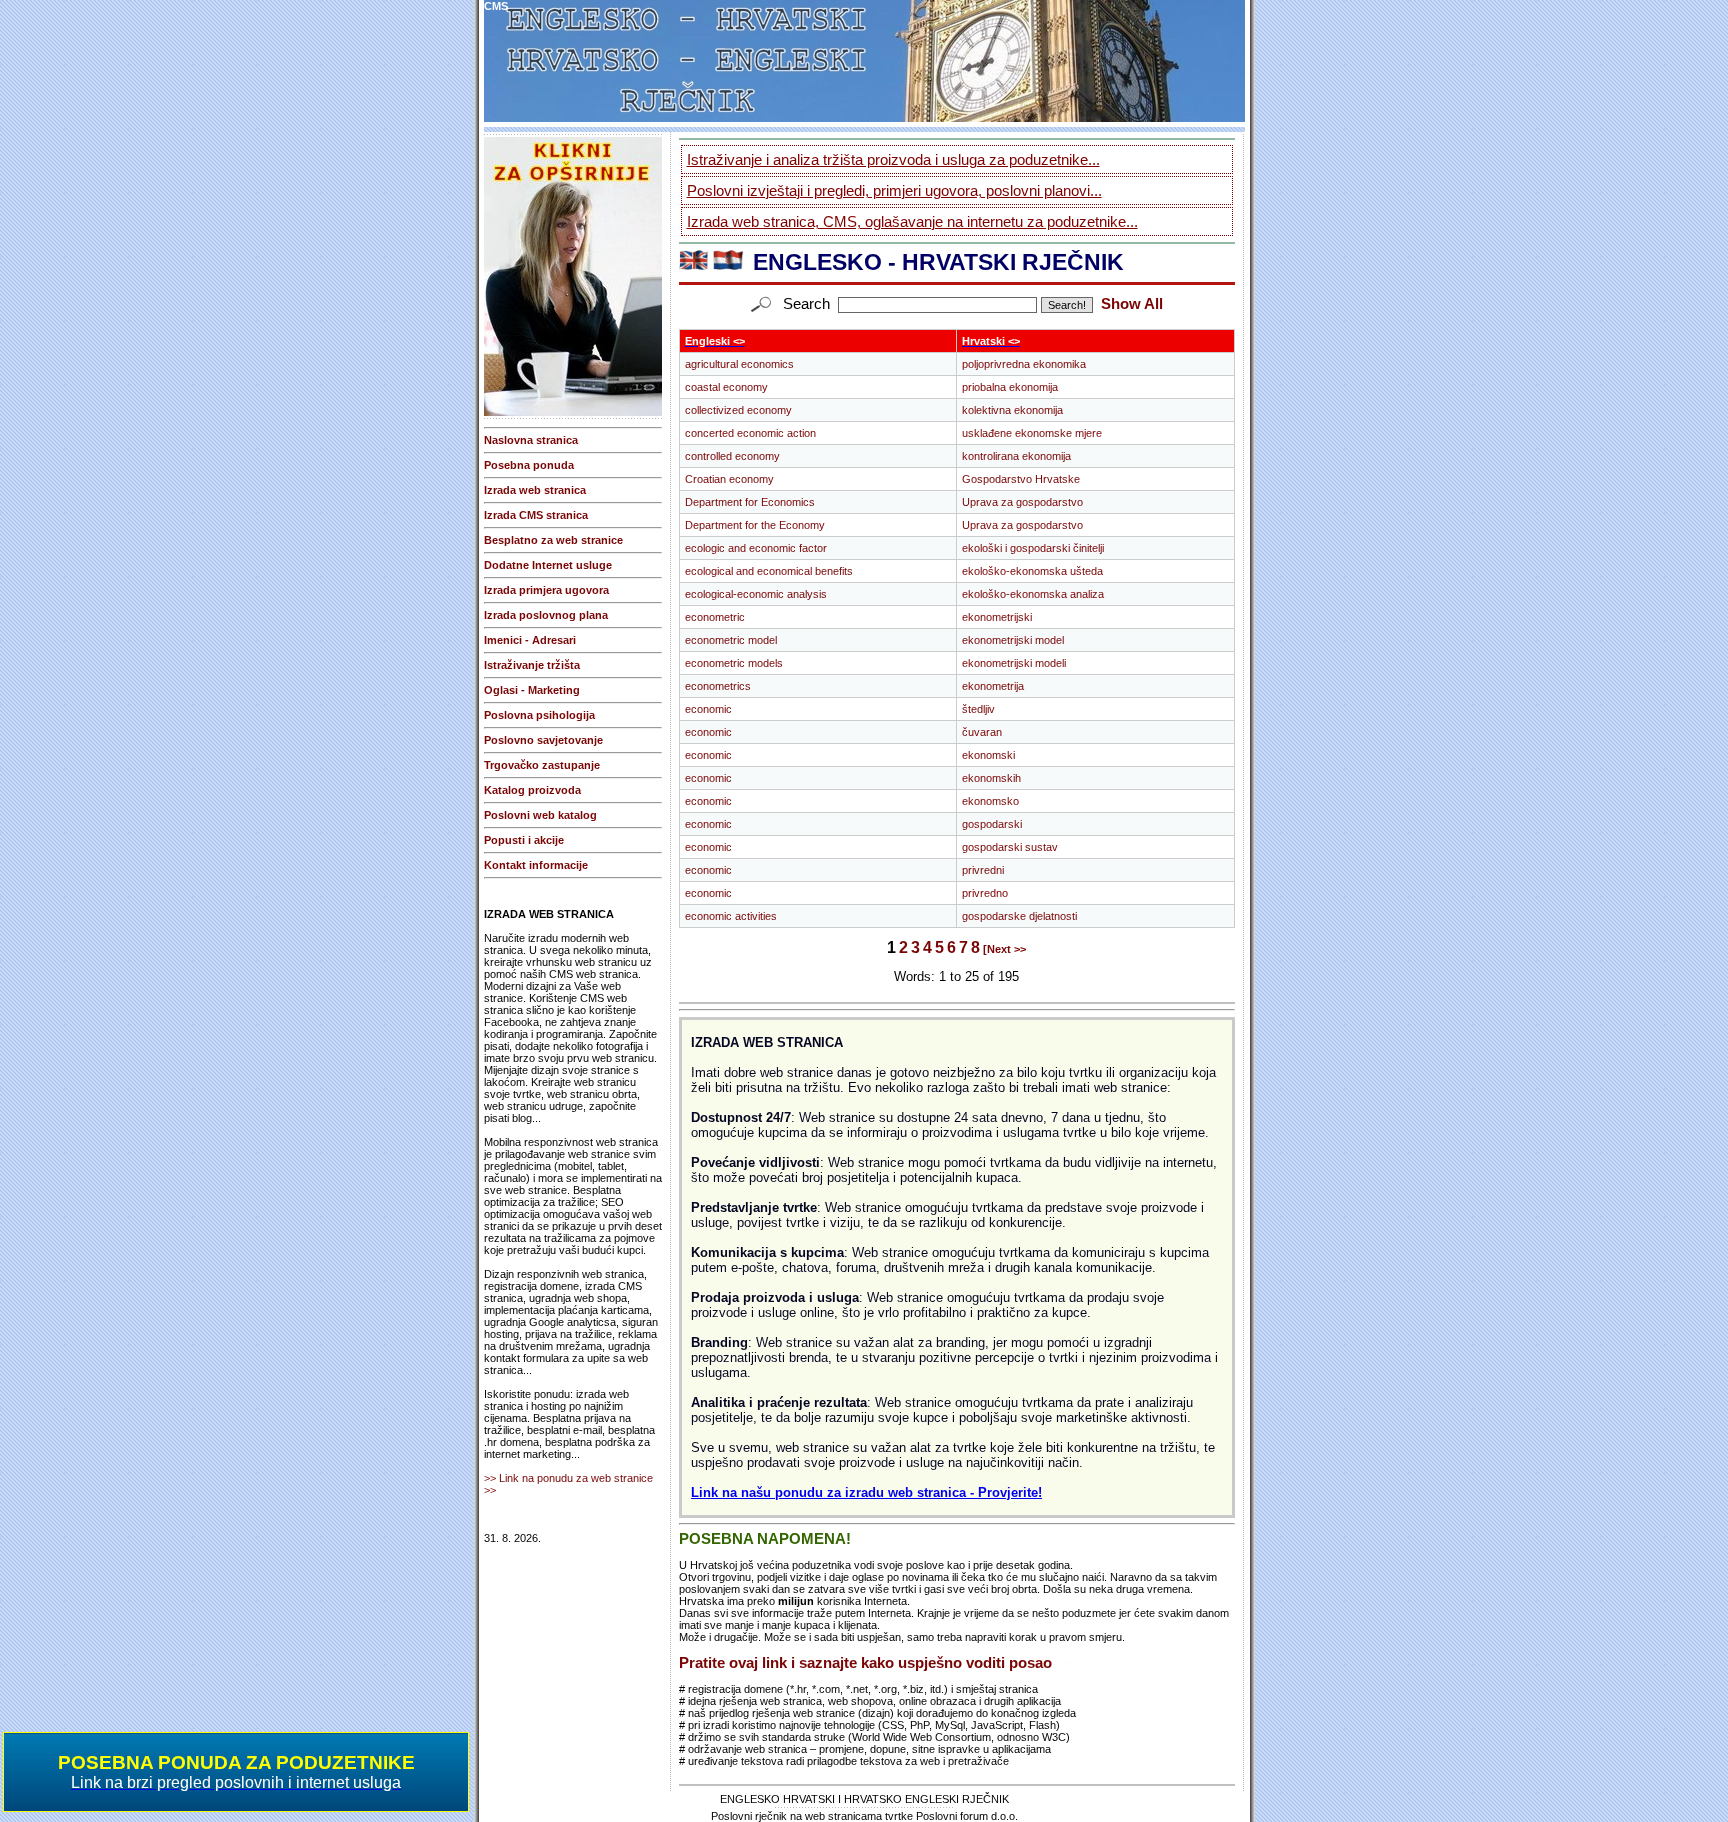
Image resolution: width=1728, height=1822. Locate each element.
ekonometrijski (997, 617)
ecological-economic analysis (756, 594)
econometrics (718, 686)
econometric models (734, 663)
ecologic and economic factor (756, 548)
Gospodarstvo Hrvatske (1021, 479)
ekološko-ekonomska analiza (1033, 594)
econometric (715, 617)
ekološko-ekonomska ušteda (1032, 571)
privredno (985, 893)
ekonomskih (991, 778)
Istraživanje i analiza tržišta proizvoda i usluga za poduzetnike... (893, 159)
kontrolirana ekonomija (1016, 456)
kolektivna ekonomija (1012, 410)
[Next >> (1004, 949)
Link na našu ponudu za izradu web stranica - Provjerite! (866, 1492)
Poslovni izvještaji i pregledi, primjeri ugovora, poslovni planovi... (894, 190)
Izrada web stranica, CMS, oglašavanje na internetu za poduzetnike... (912, 221)
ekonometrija (993, 686)
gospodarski (992, 824)
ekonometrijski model (1013, 640)
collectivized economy (738, 410)
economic (708, 709)
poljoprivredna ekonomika (1024, 364)
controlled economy (732, 456)
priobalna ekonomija (1010, 387)
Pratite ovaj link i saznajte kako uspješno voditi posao (865, 1663)
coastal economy (726, 387)
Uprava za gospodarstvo (1022, 502)
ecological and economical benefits (769, 571)
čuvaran (982, 732)
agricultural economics (739, 364)
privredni (983, 870)
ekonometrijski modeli (1014, 663)
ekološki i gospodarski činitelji (1033, 548)
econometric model (731, 640)
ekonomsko (990, 801)
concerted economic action (750, 433)
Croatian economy (729, 479)
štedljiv (978, 709)
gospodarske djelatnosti (1019, 916)
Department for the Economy (755, 525)
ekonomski (988, 755)
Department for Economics (750, 502)
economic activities (731, 916)
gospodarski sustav (1010, 847)
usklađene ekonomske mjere (1032, 433)
